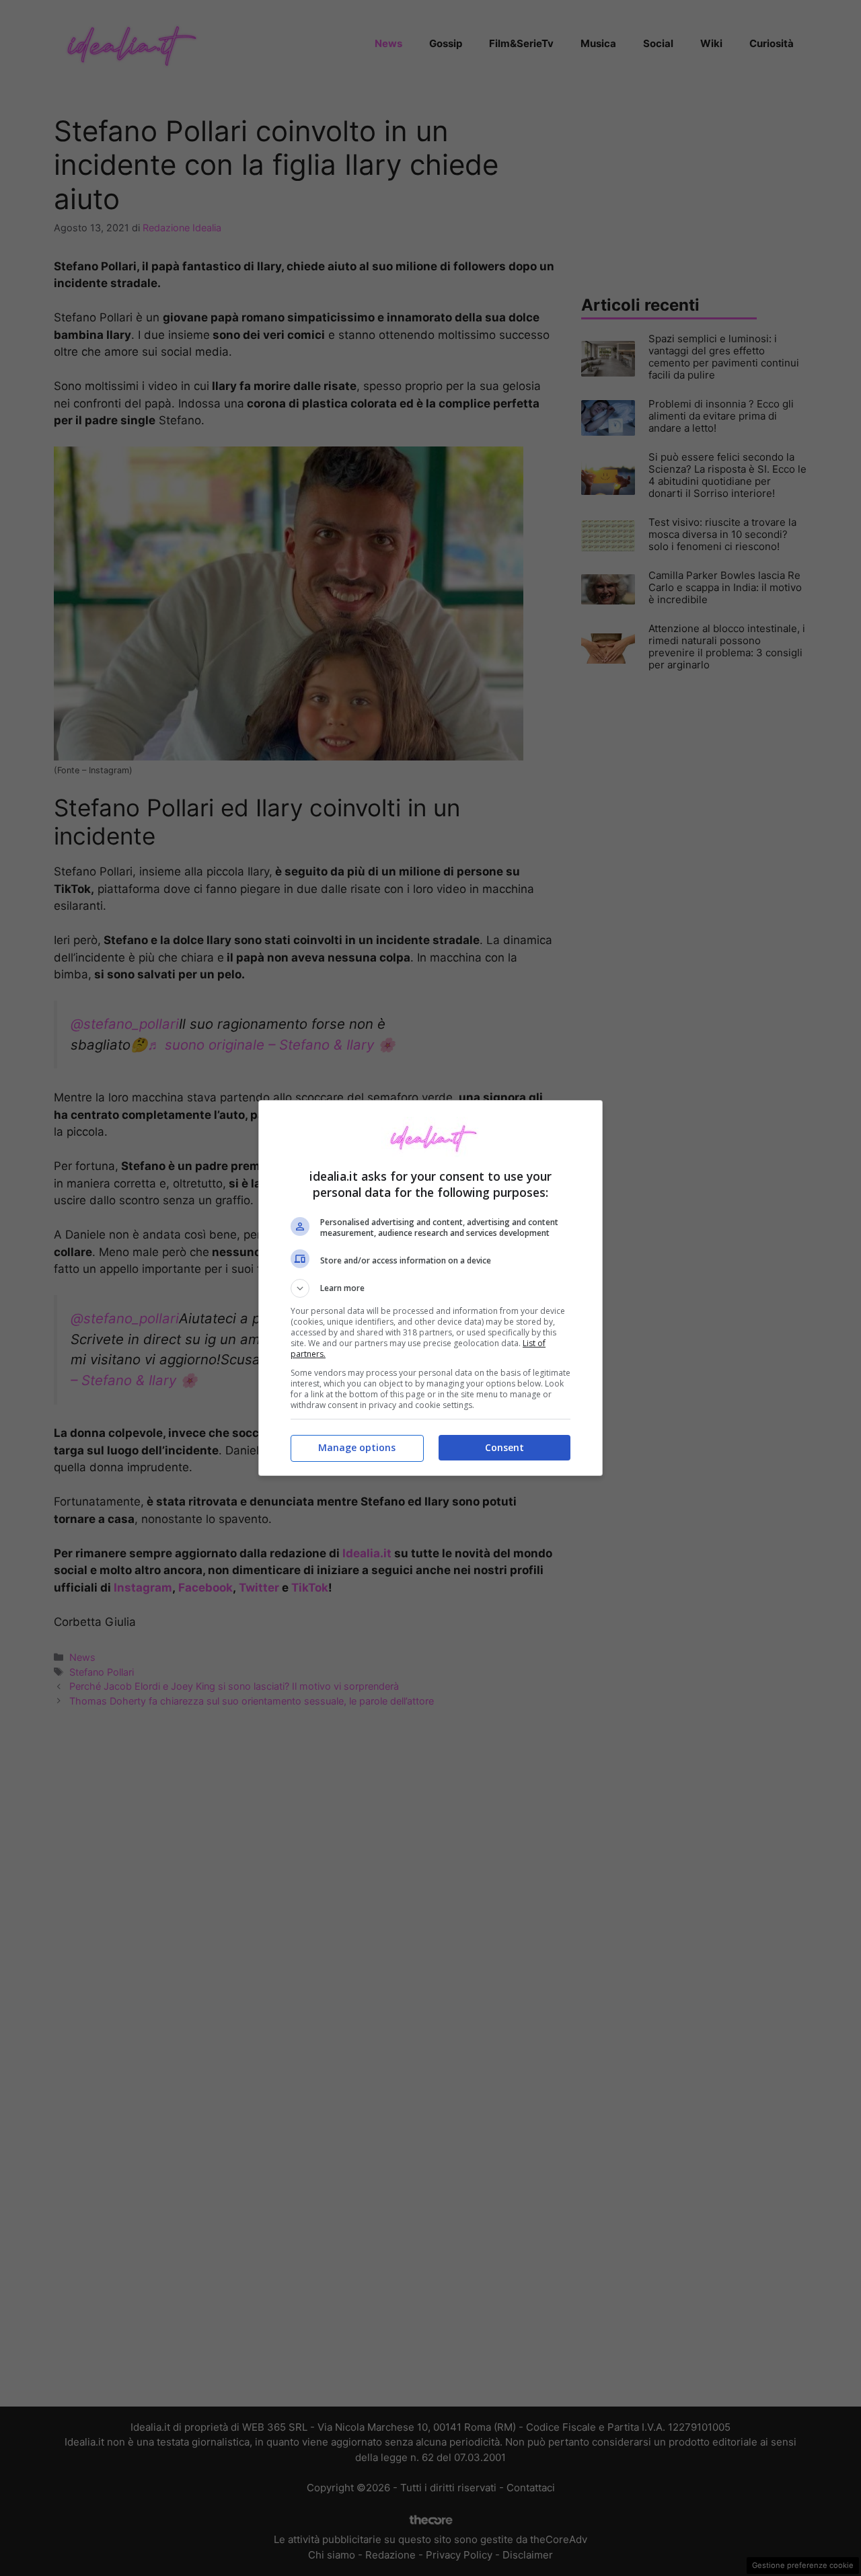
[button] (430, 1288)
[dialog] (430, 1288)
